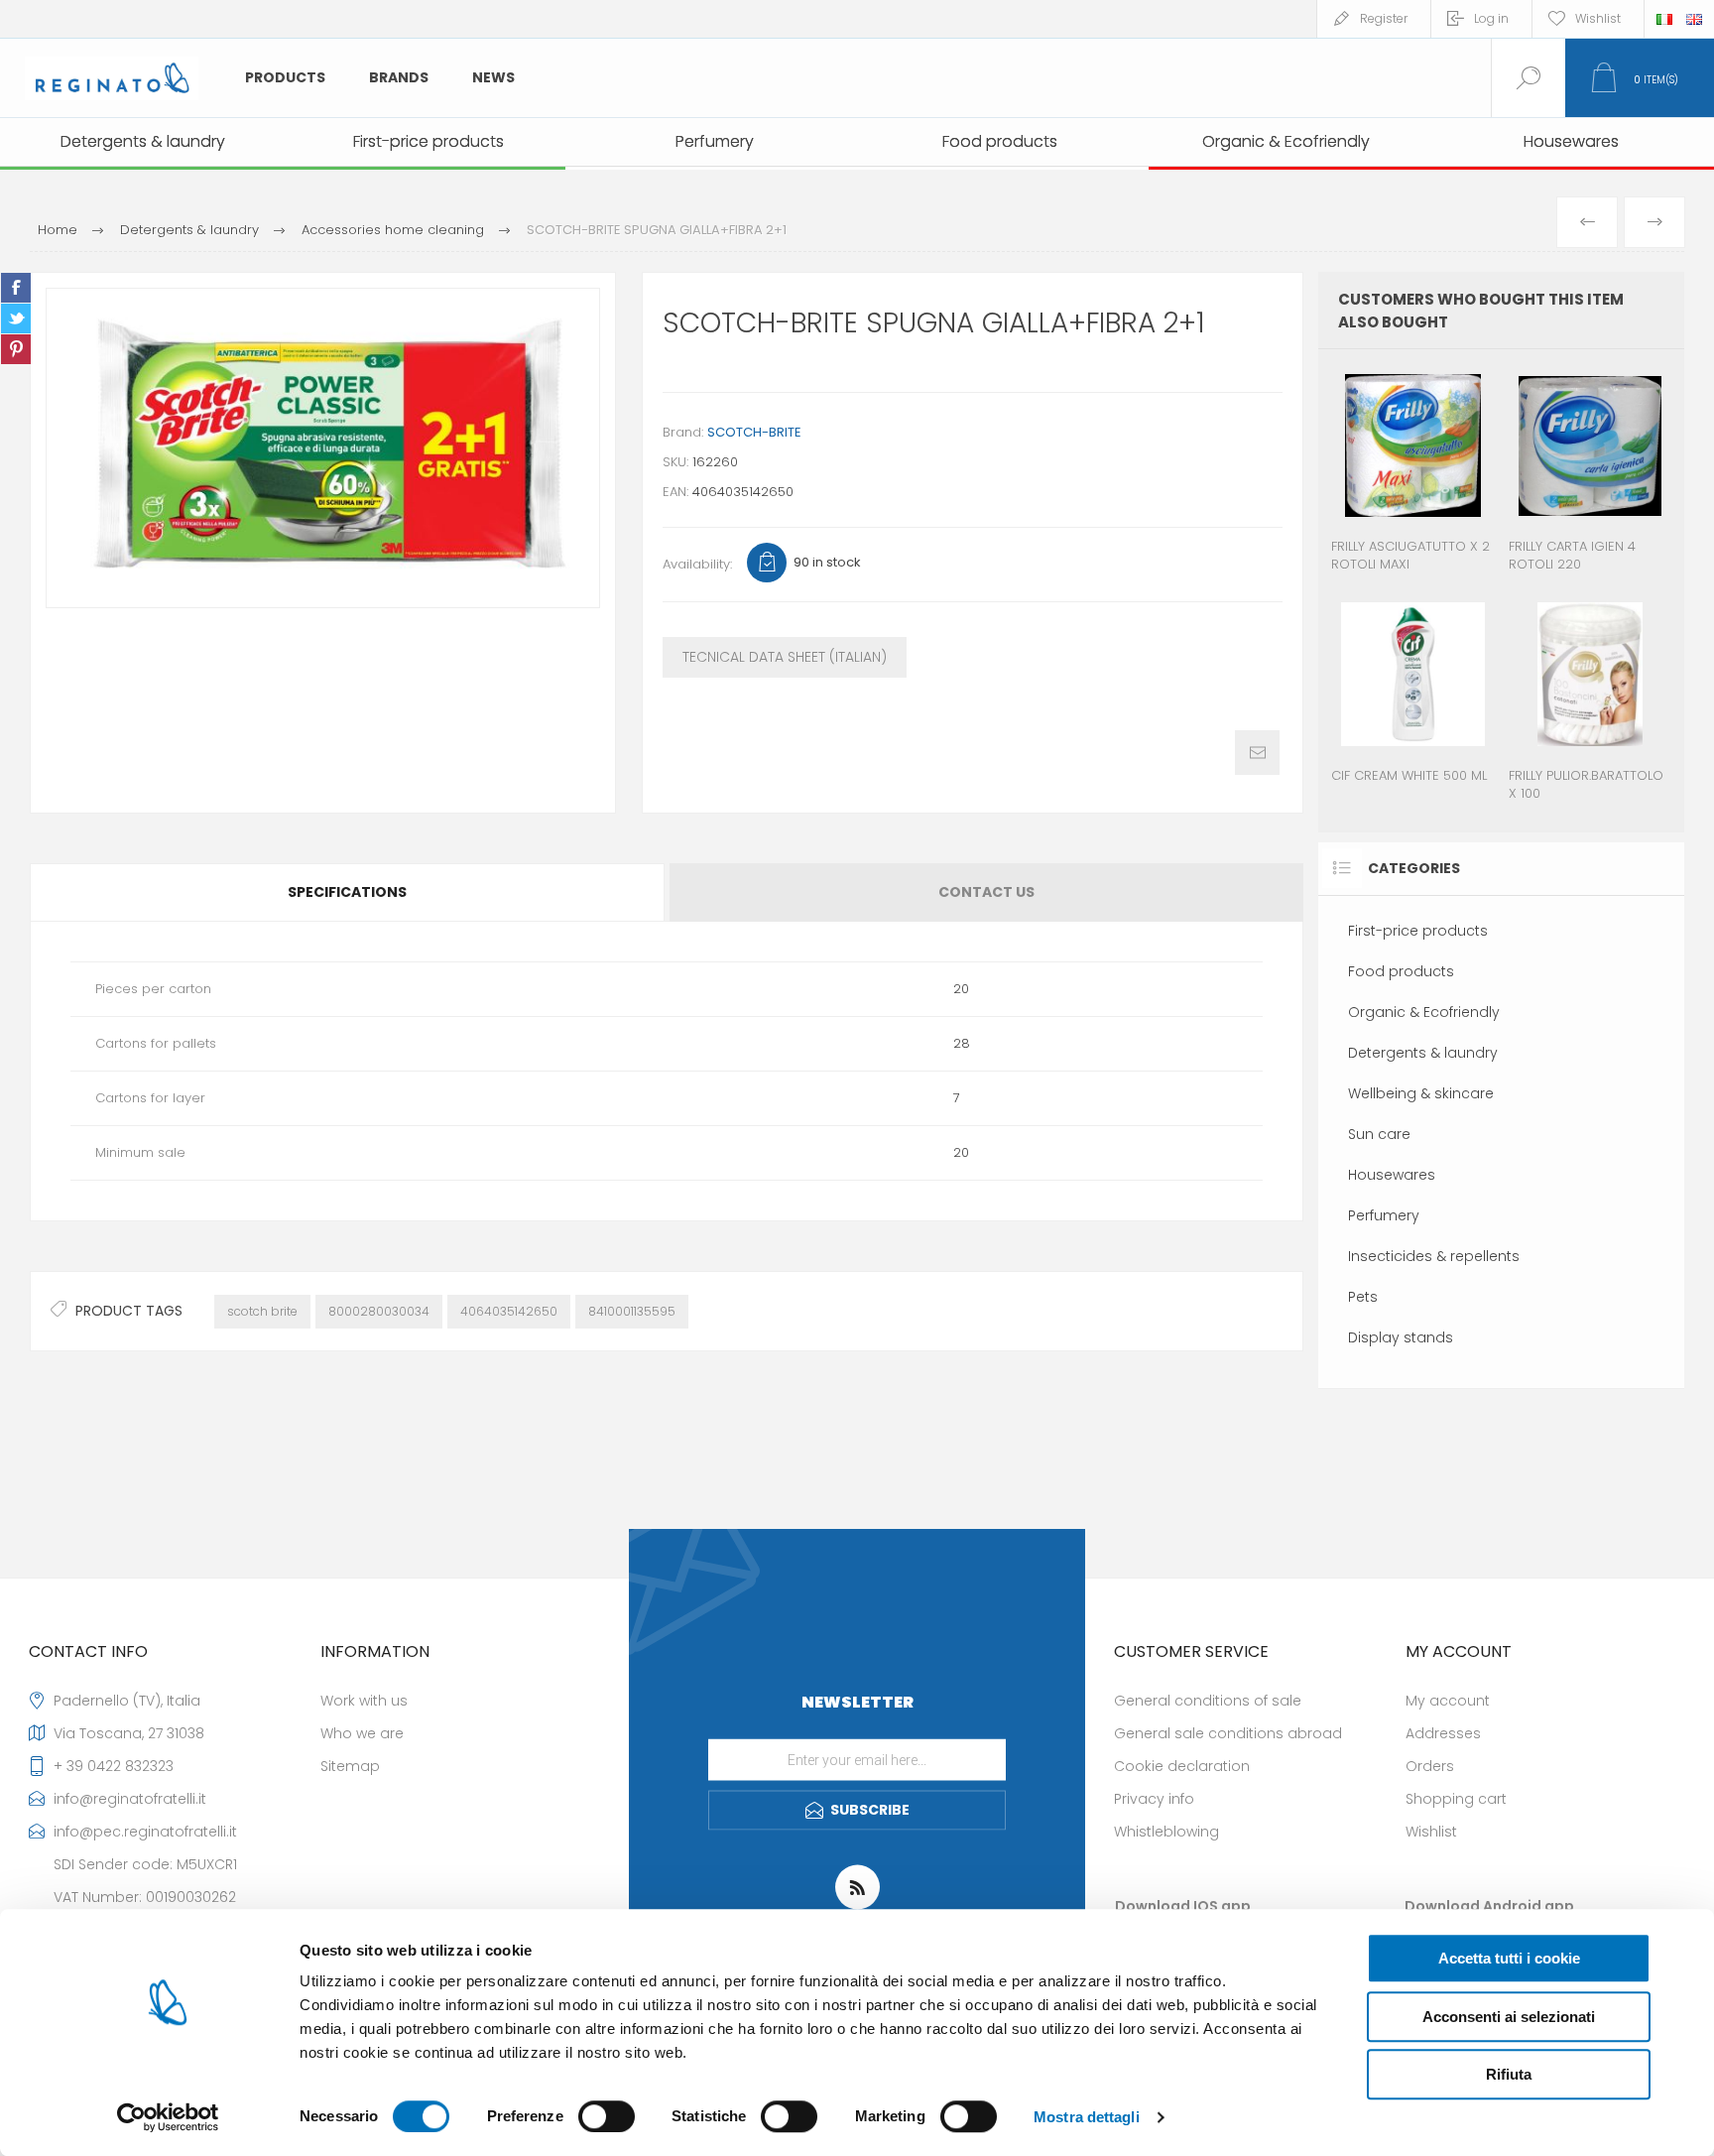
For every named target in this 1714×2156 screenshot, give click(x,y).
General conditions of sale (1208, 1701)
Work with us (364, 1701)
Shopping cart (1456, 1799)
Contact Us (986, 892)
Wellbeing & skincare (1421, 1093)
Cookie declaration (1182, 1766)
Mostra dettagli (1087, 2117)
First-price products (1418, 931)
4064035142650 (509, 1311)
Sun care (1379, 1134)
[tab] (348, 892)
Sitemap (350, 1766)
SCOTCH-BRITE (754, 432)
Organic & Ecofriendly (1424, 1012)
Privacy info (1154, 1799)
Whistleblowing (1166, 1832)
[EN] (1694, 19)
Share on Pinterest (16, 349)
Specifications (347, 892)
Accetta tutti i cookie (1509, 1958)
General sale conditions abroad (1228, 1733)
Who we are (362, 1733)
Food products (1401, 971)
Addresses (1443, 1733)
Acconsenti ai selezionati (1509, 2017)
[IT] (1664, 19)
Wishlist (1431, 1832)
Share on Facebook (16, 288)
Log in (1491, 18)
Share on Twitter (16, 318)
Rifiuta (1509, 2074)
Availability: (697, 564)
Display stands (1401, 1337)
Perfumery (1384, 1215)
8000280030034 (379, 1311)
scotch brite (262, 1311)
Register (1384, 18)
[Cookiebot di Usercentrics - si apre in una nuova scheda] (168, 2117)
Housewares (1392, 1175)
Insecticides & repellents (1434, 1256)
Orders (1430, 1766)
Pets (1363, 1297)
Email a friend (1257, 753)
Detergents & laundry (1423, 1053)
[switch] (607, 2116)
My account (1448, 1701)
